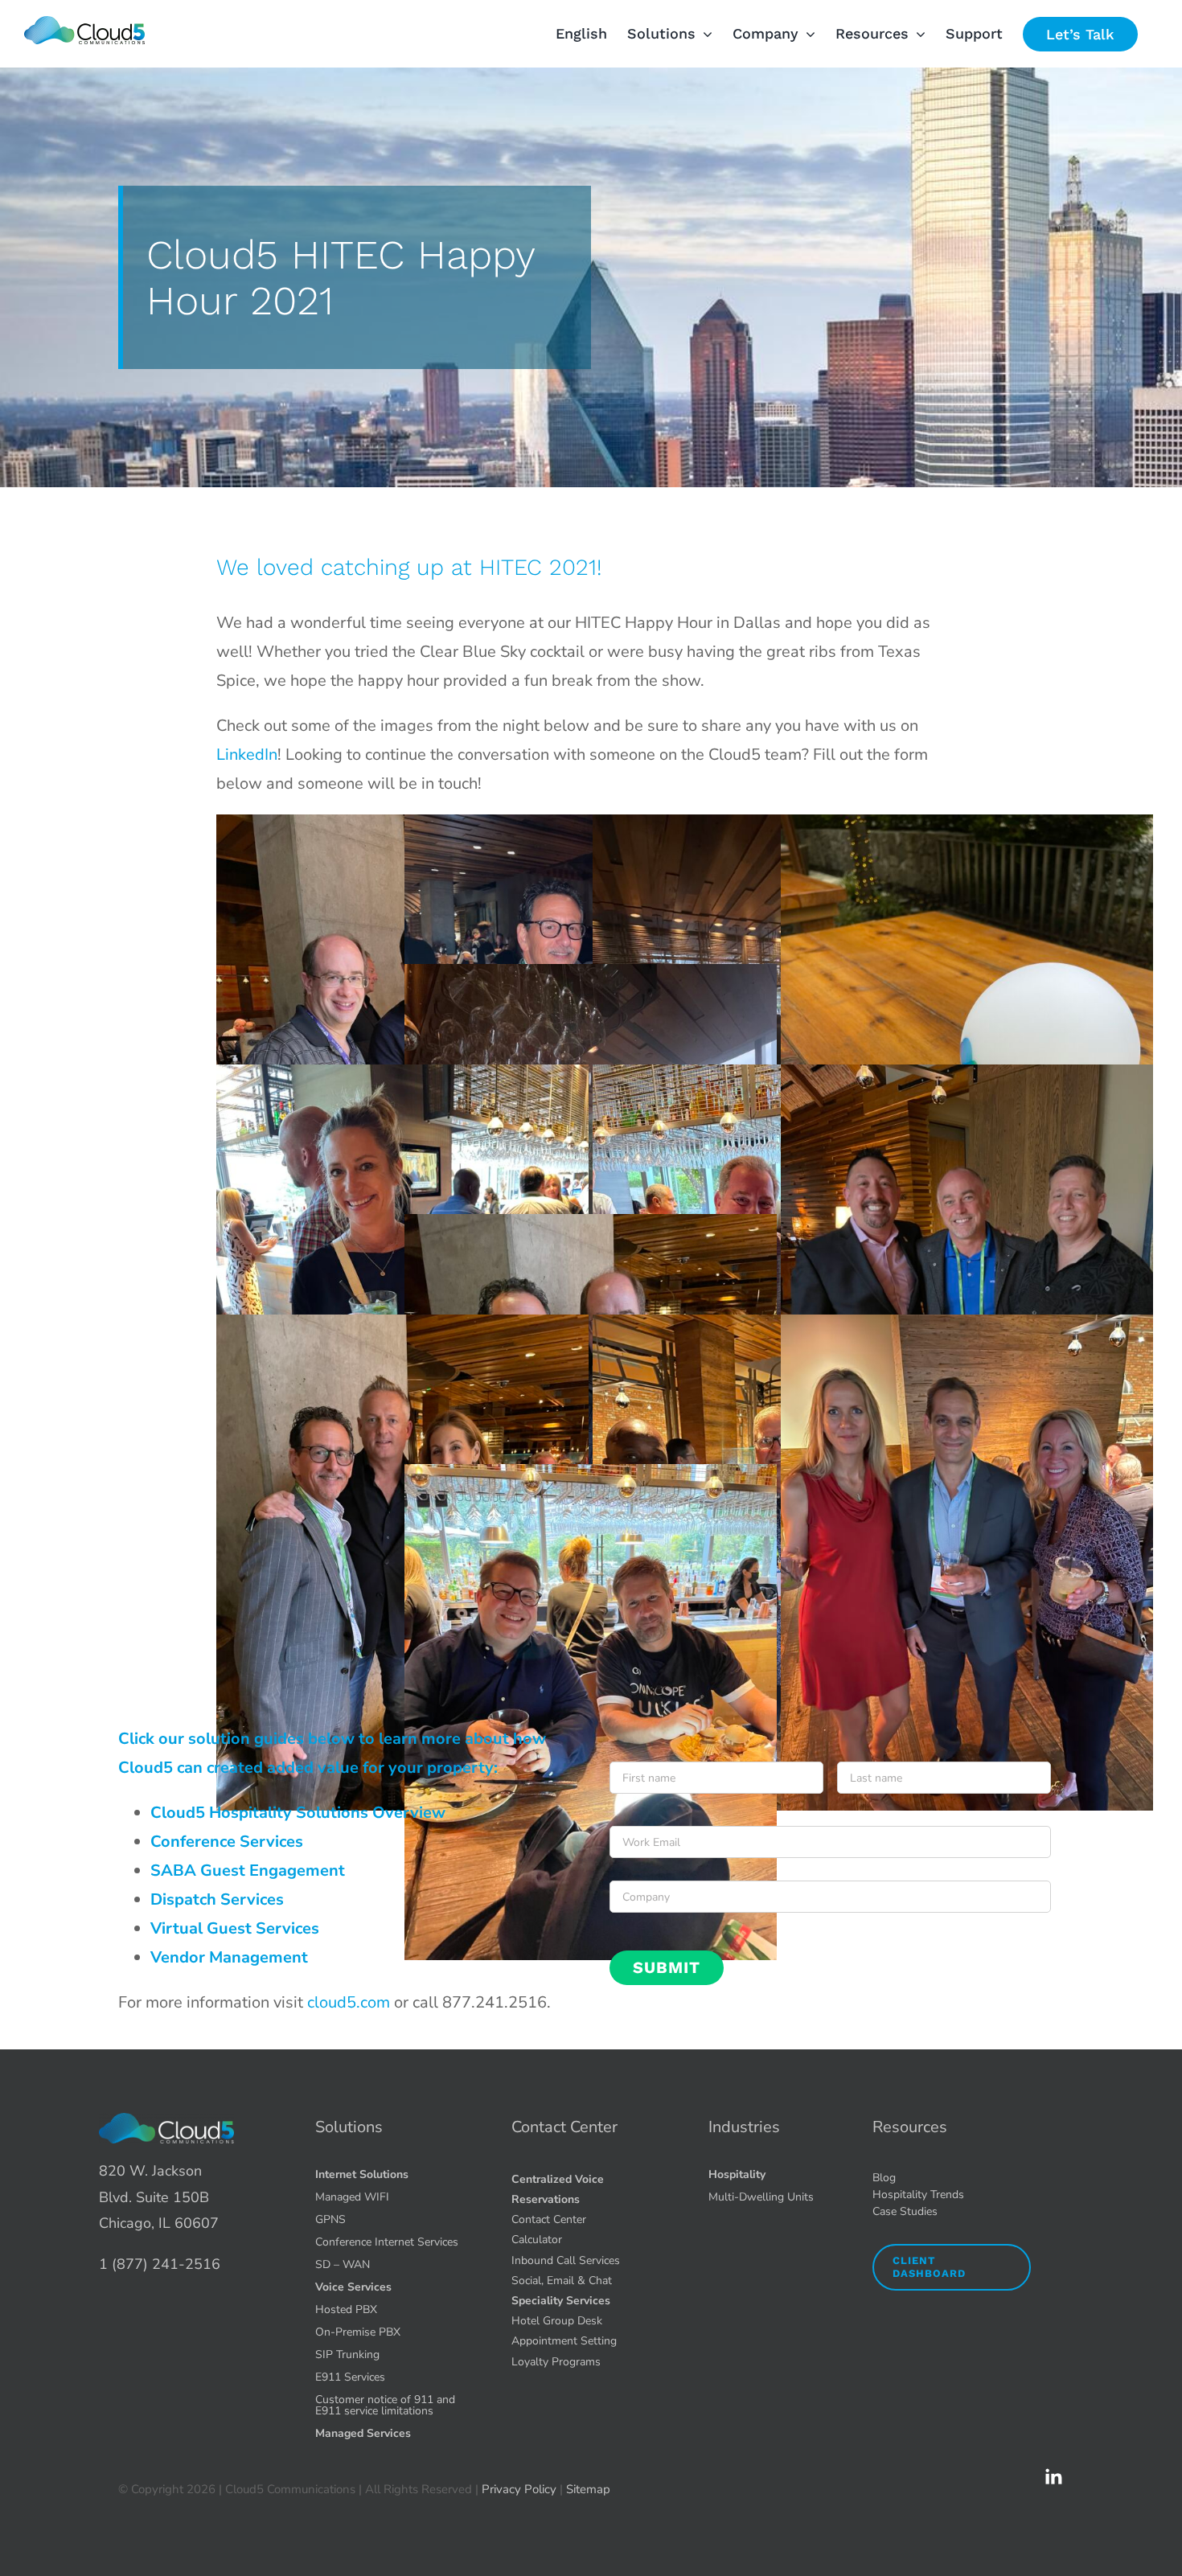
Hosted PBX (346, 2309)
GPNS (330, 2219)
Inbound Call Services (566, 2260)
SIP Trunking (347, 2354)
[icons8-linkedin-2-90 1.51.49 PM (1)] (1053, 2474)
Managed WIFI (352, 2197)
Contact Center (564, 2127)
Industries (744, 2127)
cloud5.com (349, 2002)
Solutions (349, 2127)
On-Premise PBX (358, 2332)
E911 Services (350, 2377)
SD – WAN (343, 2264)
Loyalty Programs (556, 2362)
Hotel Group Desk (557, 2321)
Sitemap (588, 2489)
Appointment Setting (564, 2341)
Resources (910, 2127)
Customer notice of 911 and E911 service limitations (385, 2405)
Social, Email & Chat (562, 2281)
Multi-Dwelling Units (761, 2197)
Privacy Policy (519, 2489)
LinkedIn (247, 755)
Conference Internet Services (387, 2242)
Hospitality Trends (918, 2195)
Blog (884, 2178)
